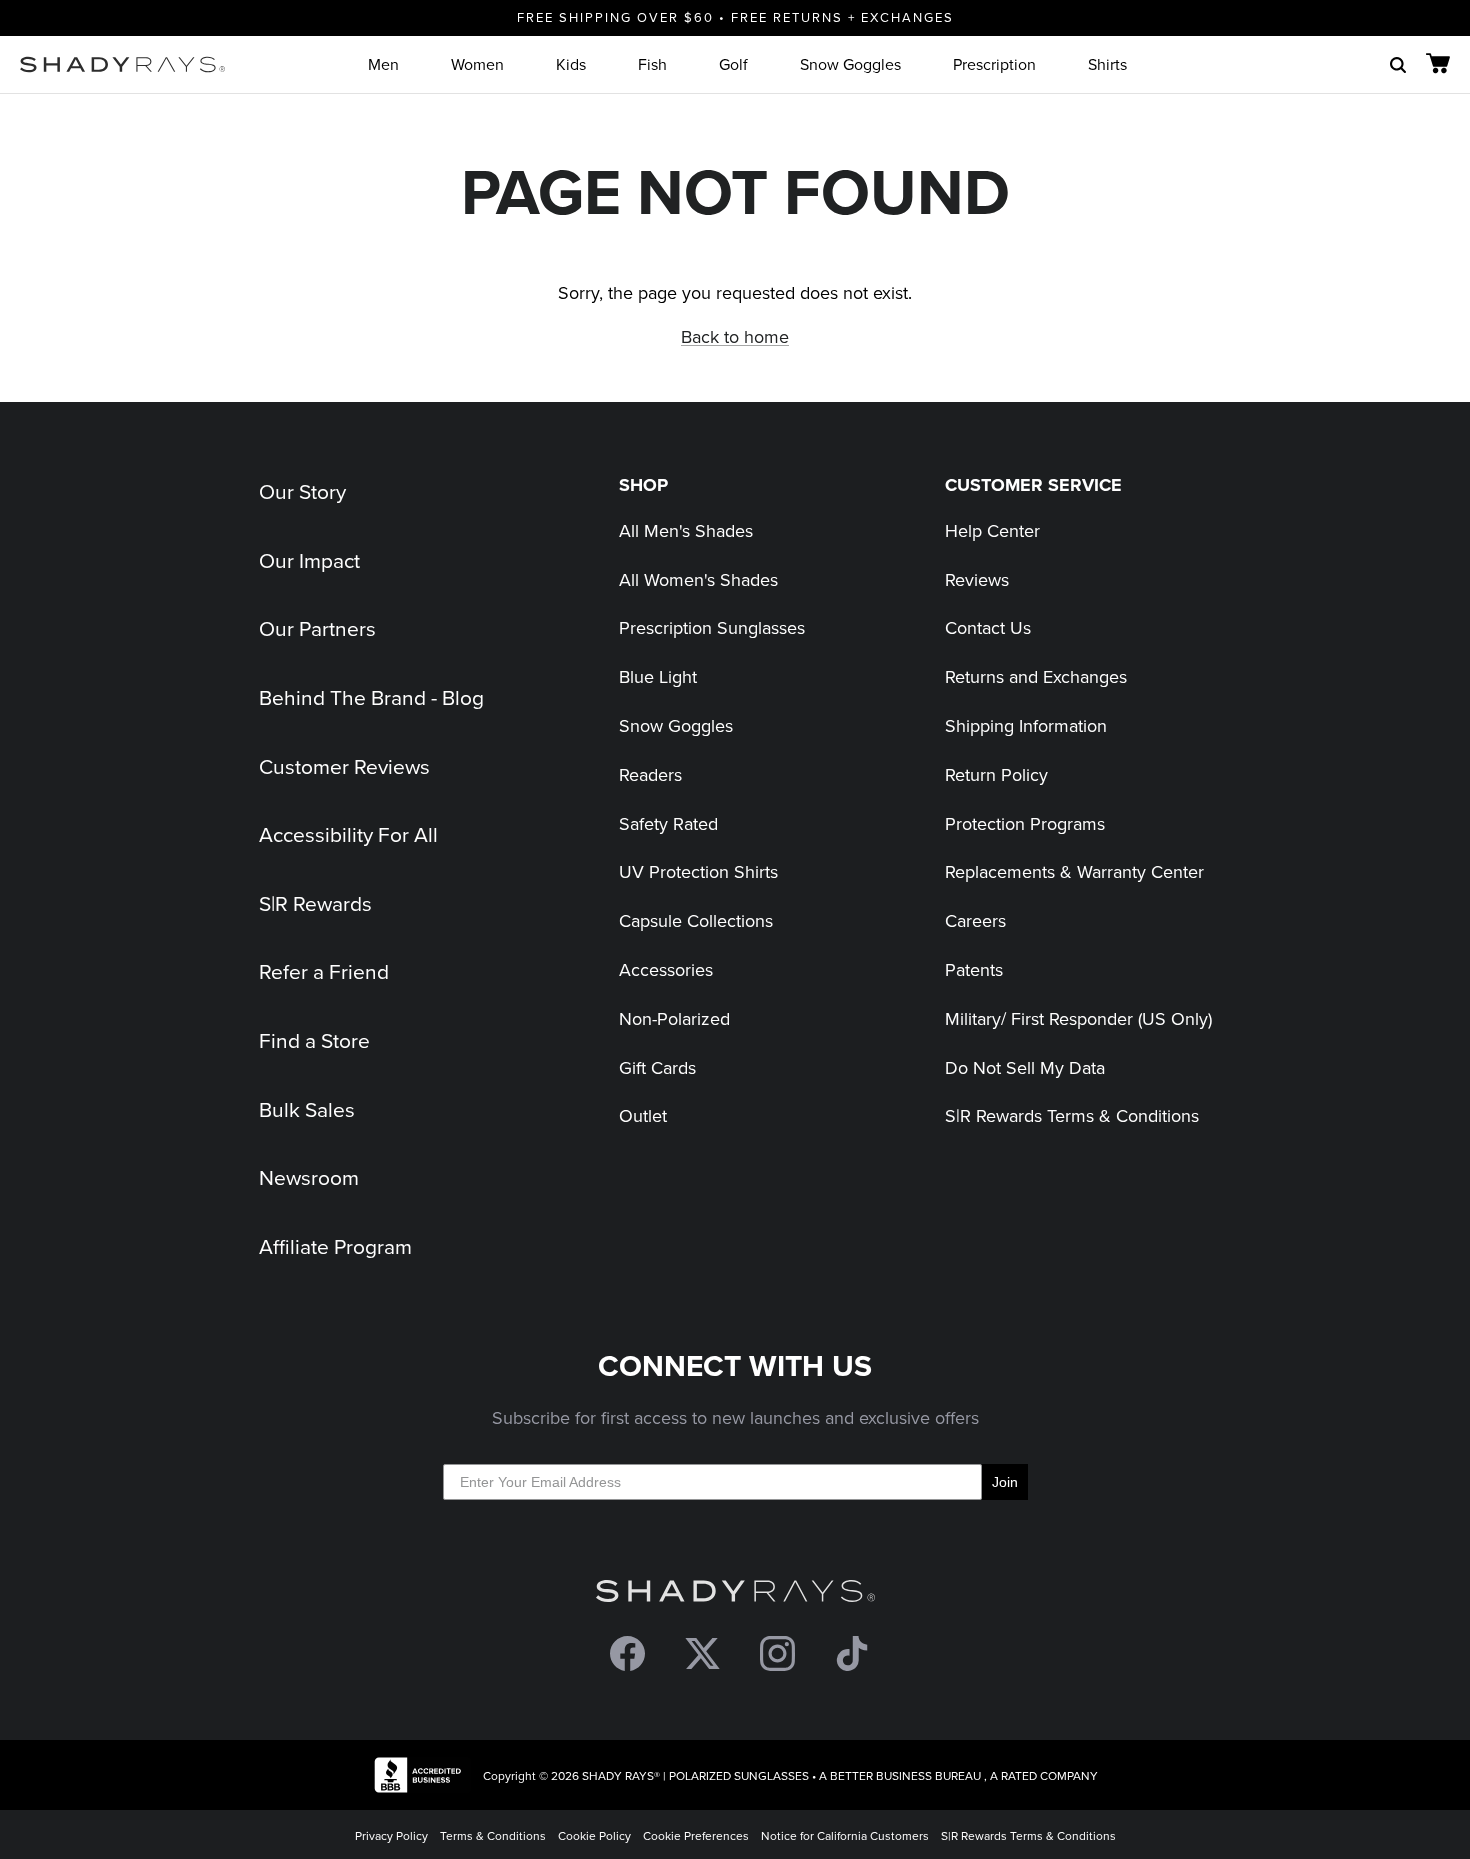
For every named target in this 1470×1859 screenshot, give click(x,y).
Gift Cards (657, 1067)
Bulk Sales (307, 1109)
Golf (733, 64)
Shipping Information (1026, 725)
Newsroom (309, 1177)
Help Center (992, 530)
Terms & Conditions (493, 1835)
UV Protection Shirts (698, 871)
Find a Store (314, 1040)
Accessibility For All (348, 834)
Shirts (1107, 64)
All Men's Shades (686, 530)
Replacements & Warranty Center (1074, 871)
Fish (652, 64)
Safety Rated (668, 823)
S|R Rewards (315, 903)
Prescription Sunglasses (712, 627)
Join (1005, 1482)
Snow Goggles (850, 64)
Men (383, 64)
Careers (975, 920)
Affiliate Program (335, 1246)
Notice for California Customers (845, 1835)
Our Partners (317, 628)
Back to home (735, 336)
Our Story (302, 491)
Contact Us (988, 627)
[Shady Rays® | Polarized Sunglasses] (122, 64)
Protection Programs (1025, 823)
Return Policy (996, 774)
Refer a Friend (324, 971)
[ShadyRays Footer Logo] (735, 1595)
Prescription (994, 64)
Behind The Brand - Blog (371, 697)
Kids (571, 64)
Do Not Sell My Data (1025, 1067)
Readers (650, 774)
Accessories (666, 969)
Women (477, 64)
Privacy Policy (391, 1835)
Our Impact (309, 560)
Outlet (643, 1115)
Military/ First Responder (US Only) (1078, 1018)
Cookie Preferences (696, 1835)
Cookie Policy (594, 1835)
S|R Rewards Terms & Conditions (1072, 1115)
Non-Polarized (674, 1018)
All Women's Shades (698, 579)
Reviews (977, 579)
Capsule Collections (696, 920)
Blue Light (658, 676)
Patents (974, 969)
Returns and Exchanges (1036, 676)
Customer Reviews (344, 766)
